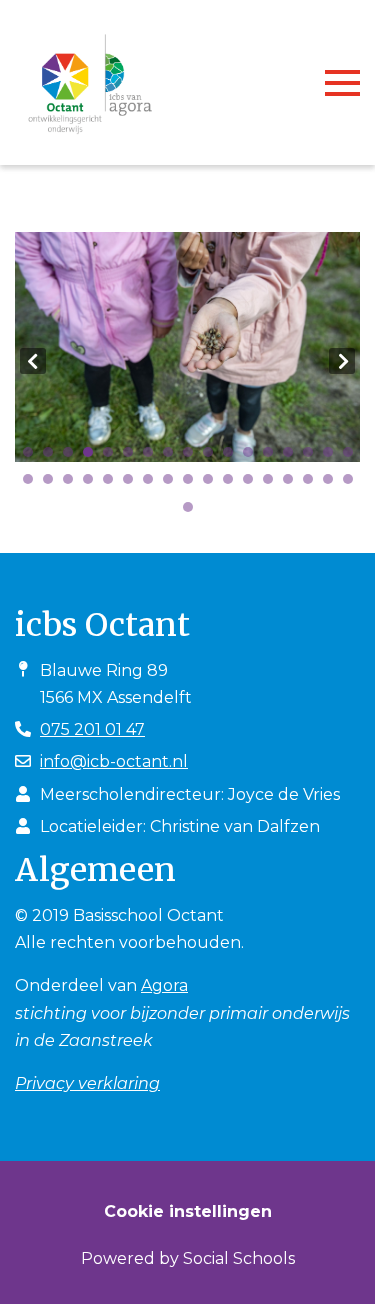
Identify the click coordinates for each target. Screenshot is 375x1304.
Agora (164, 985)
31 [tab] (293, 484)
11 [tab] (233, 457)
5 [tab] (113, 457)
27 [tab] (213, 484)
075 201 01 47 (92, 729)
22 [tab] (113, 484)
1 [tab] (33, 457)
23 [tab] (133, 484)
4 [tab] (93, 457)
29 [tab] (253, 484)
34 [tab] (353, 484)
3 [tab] (73, 457)
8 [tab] (173, 457)
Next (342, 361)
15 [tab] (313, 457)
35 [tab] (193, 512)
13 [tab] (273, 457)
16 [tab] (333, 457)
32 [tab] (313, 484)
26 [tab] (193, 484)
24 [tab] (153, 484)
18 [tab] (33, 484)
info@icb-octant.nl (114, 761)
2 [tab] (53, 457)
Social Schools (239, 1258)
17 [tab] (353, 457)
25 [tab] (173, 484)
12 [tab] (253, 457)
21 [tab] (93, 484)
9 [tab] (193, 457)
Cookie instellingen (188, 1211)
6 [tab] (133, 457)
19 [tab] (53, 484)
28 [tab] (233, 484)
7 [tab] (153, 457)
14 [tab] (293, 457)
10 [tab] (213, 457)
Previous (33, 361)
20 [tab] (73, 484)
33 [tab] (333, 484)
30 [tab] (273, 484)
